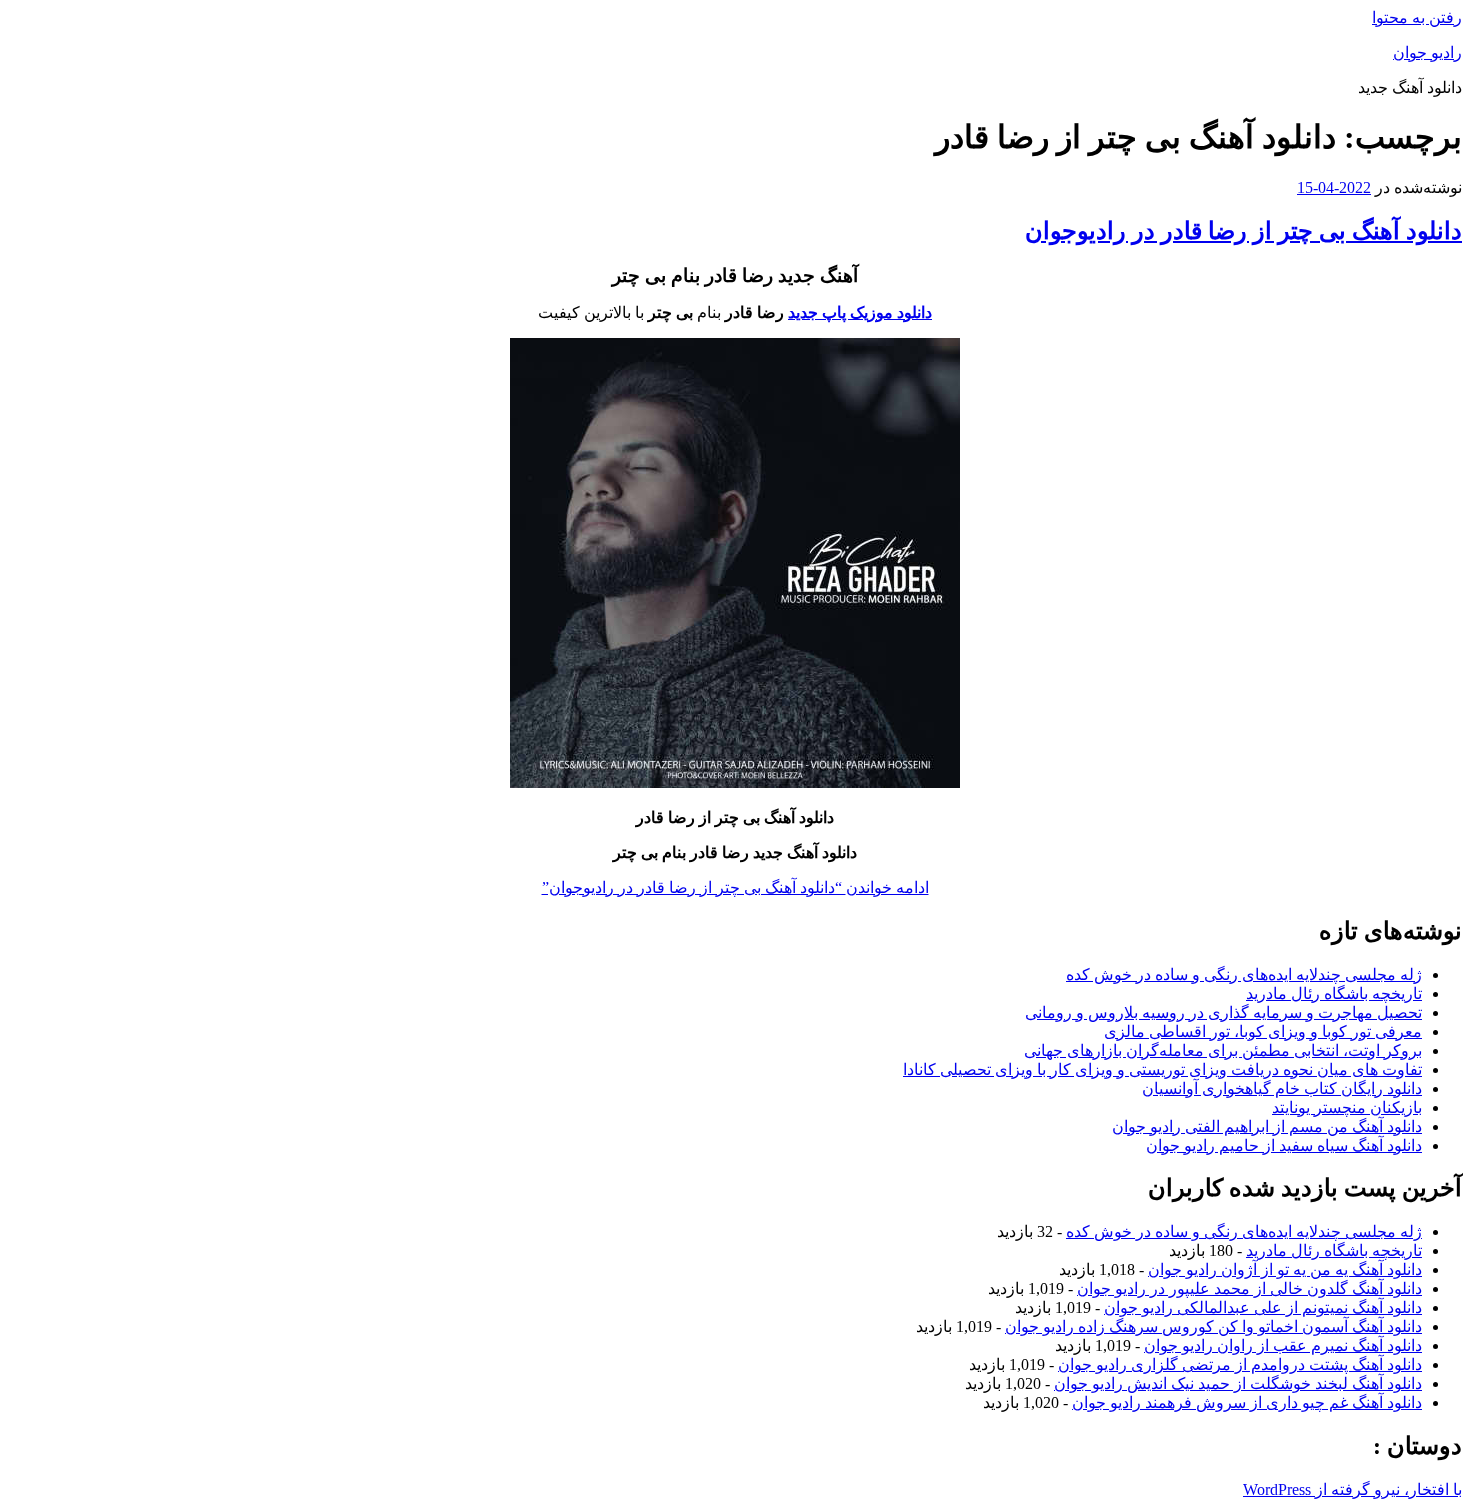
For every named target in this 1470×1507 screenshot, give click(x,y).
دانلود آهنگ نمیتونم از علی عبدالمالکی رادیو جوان (1263, 1307)
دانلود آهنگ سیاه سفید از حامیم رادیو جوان (1284, 1145)
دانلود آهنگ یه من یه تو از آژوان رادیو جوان (1285, 1269)
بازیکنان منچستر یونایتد (1347, 1107)
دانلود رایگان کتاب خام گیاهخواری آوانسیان (1282, 1088)
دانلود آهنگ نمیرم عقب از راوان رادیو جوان (1283, 1345)
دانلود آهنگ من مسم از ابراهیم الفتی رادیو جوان (1267, 1126)
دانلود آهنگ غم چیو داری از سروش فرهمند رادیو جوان (1247, 1402)
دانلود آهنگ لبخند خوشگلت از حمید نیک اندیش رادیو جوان (1238, 1383)
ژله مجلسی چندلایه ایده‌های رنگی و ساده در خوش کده (1244, 974)
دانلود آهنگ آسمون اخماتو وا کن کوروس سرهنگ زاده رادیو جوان (1213, 1326)
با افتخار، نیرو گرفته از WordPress (1352, 1489)
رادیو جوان (1427, 52)
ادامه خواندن (735, 887)
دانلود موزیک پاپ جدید (860, 312)
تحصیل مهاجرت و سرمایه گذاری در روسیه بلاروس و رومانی (1223, 1012)
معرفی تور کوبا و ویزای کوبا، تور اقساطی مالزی (1263, 1031)
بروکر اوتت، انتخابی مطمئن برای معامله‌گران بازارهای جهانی (1223, 1050)
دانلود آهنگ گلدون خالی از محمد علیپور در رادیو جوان (1249, 1288)
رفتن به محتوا (1417, 17)
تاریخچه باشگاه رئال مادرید (1334, 993)
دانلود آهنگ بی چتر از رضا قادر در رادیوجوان (1243, 231)
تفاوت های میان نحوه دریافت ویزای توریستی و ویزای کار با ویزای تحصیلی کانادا (1162, 1069)
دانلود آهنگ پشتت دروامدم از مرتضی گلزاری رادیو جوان (1240, 1364)
